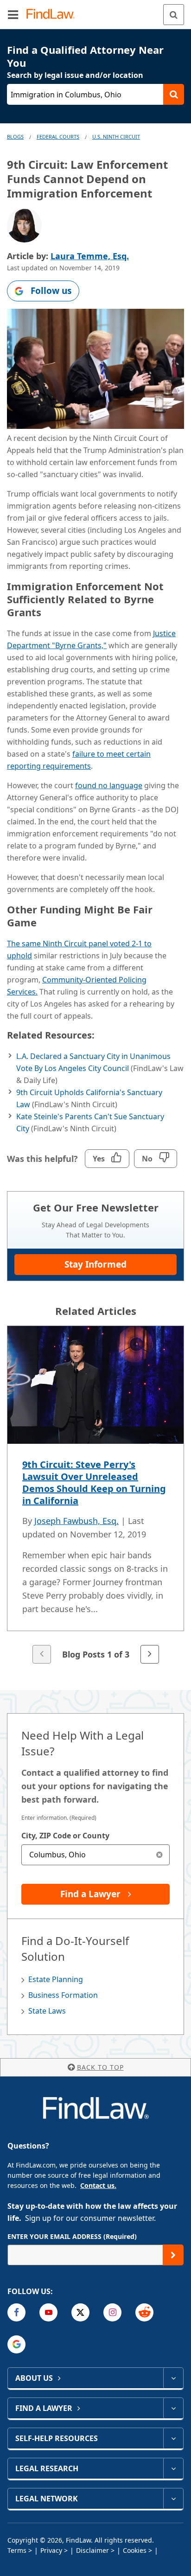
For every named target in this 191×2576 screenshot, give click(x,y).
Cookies (135, 2550)
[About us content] (173, 2378)
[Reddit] (144, 2312)
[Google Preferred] (16, 2344)
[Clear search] (159, 1855)
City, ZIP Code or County (65, 1836)
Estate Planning (56, 1979)
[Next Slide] (150, 1654)
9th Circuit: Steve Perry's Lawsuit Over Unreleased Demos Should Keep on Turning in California (94, 1482)
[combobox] (95, 1855)
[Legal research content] (173, 2468)
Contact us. (98, 2185)
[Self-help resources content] (173, 2438)
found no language (109, 785)
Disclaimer (92, 2550)
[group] (95, 1495)
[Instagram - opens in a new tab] (112, 2312)
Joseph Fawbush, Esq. (76, 1521)
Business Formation (63, 1995)
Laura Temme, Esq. (90, 256)
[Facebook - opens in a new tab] (16, 2312)
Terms (17, 2550)
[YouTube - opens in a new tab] (48, 2312)
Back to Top (100, 2067)
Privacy (51, 2550)
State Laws (47, 2011)
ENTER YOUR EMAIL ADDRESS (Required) (72, 2236)
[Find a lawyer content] (173, 2408)
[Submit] (173, 2255)
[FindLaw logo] (54, 15)
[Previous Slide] (42, 1654)
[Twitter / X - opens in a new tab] (80, 2312)
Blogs (15, 137)
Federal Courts (58, 137)
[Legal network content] (173, 2499)
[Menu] (13, 14)
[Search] (174, 15)
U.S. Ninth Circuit (116, 137)
